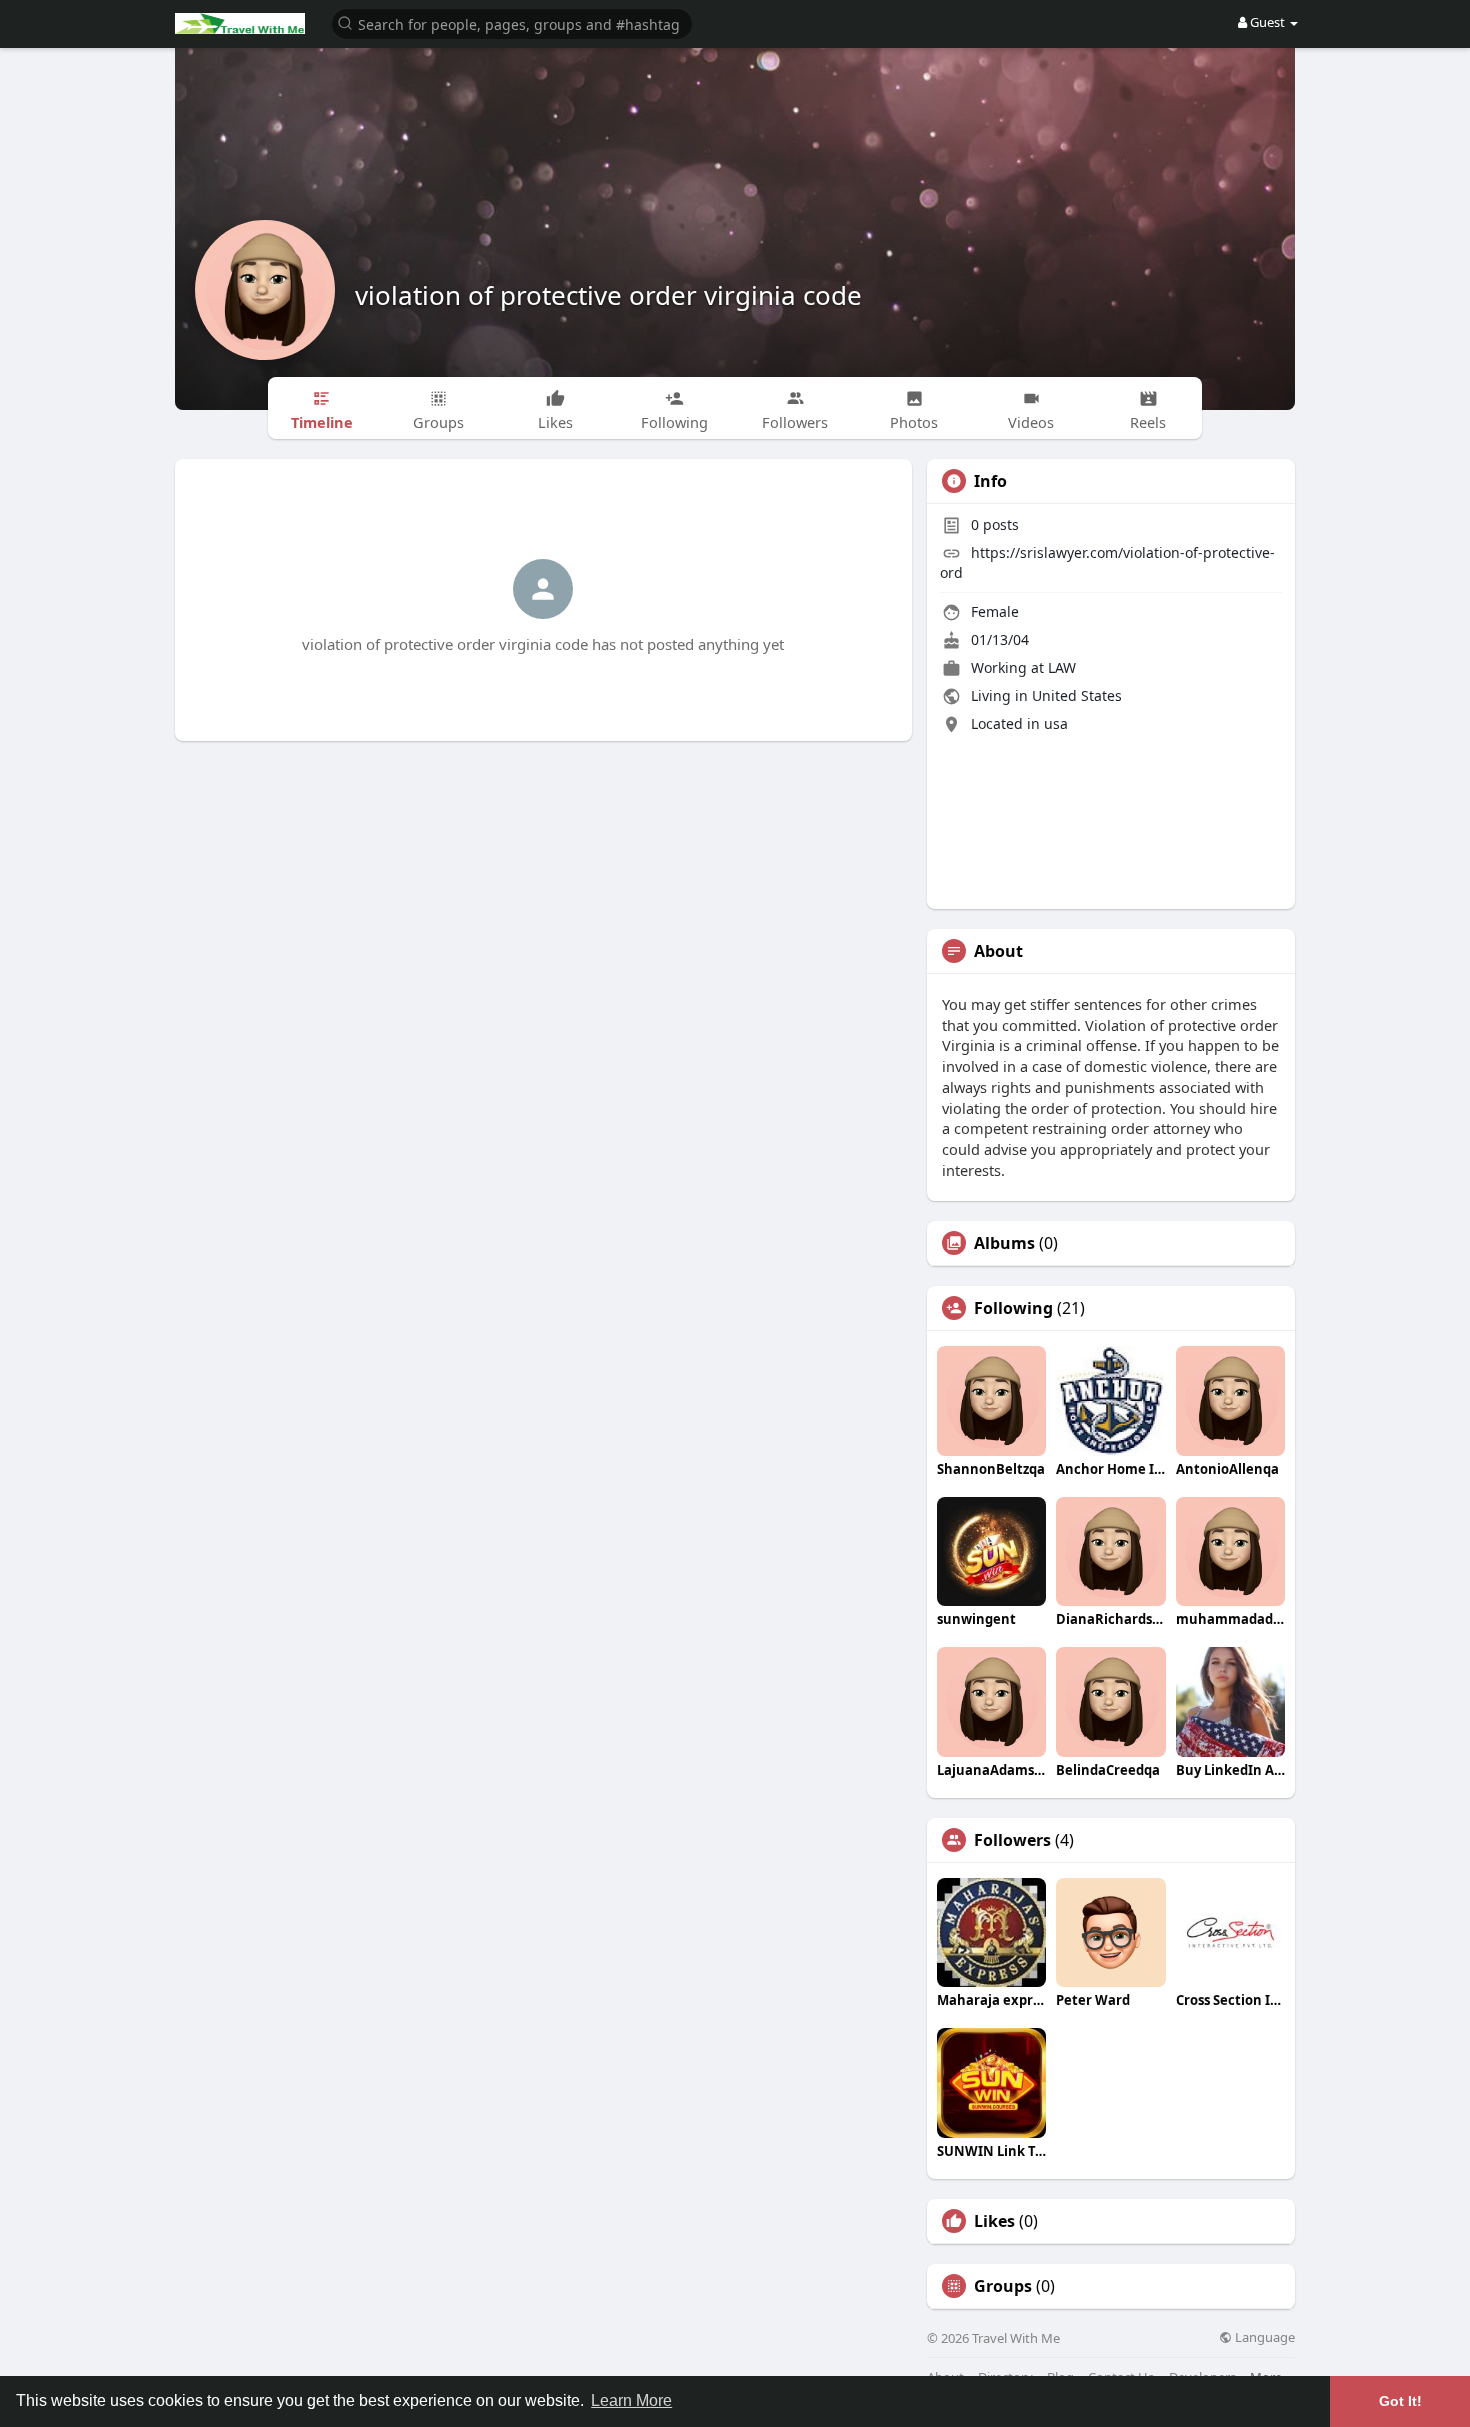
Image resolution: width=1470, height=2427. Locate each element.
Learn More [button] (631, 2400)
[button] (512, 22)
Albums (1004, 1243)
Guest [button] (1267, 22)
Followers (1012, 1840)
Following (1013, 1308)
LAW (1062, 667)
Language (1263, 2337)
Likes (994, 2221)
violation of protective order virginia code (608, 295)
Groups (1003, 2286)
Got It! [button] (1400, 2401)
